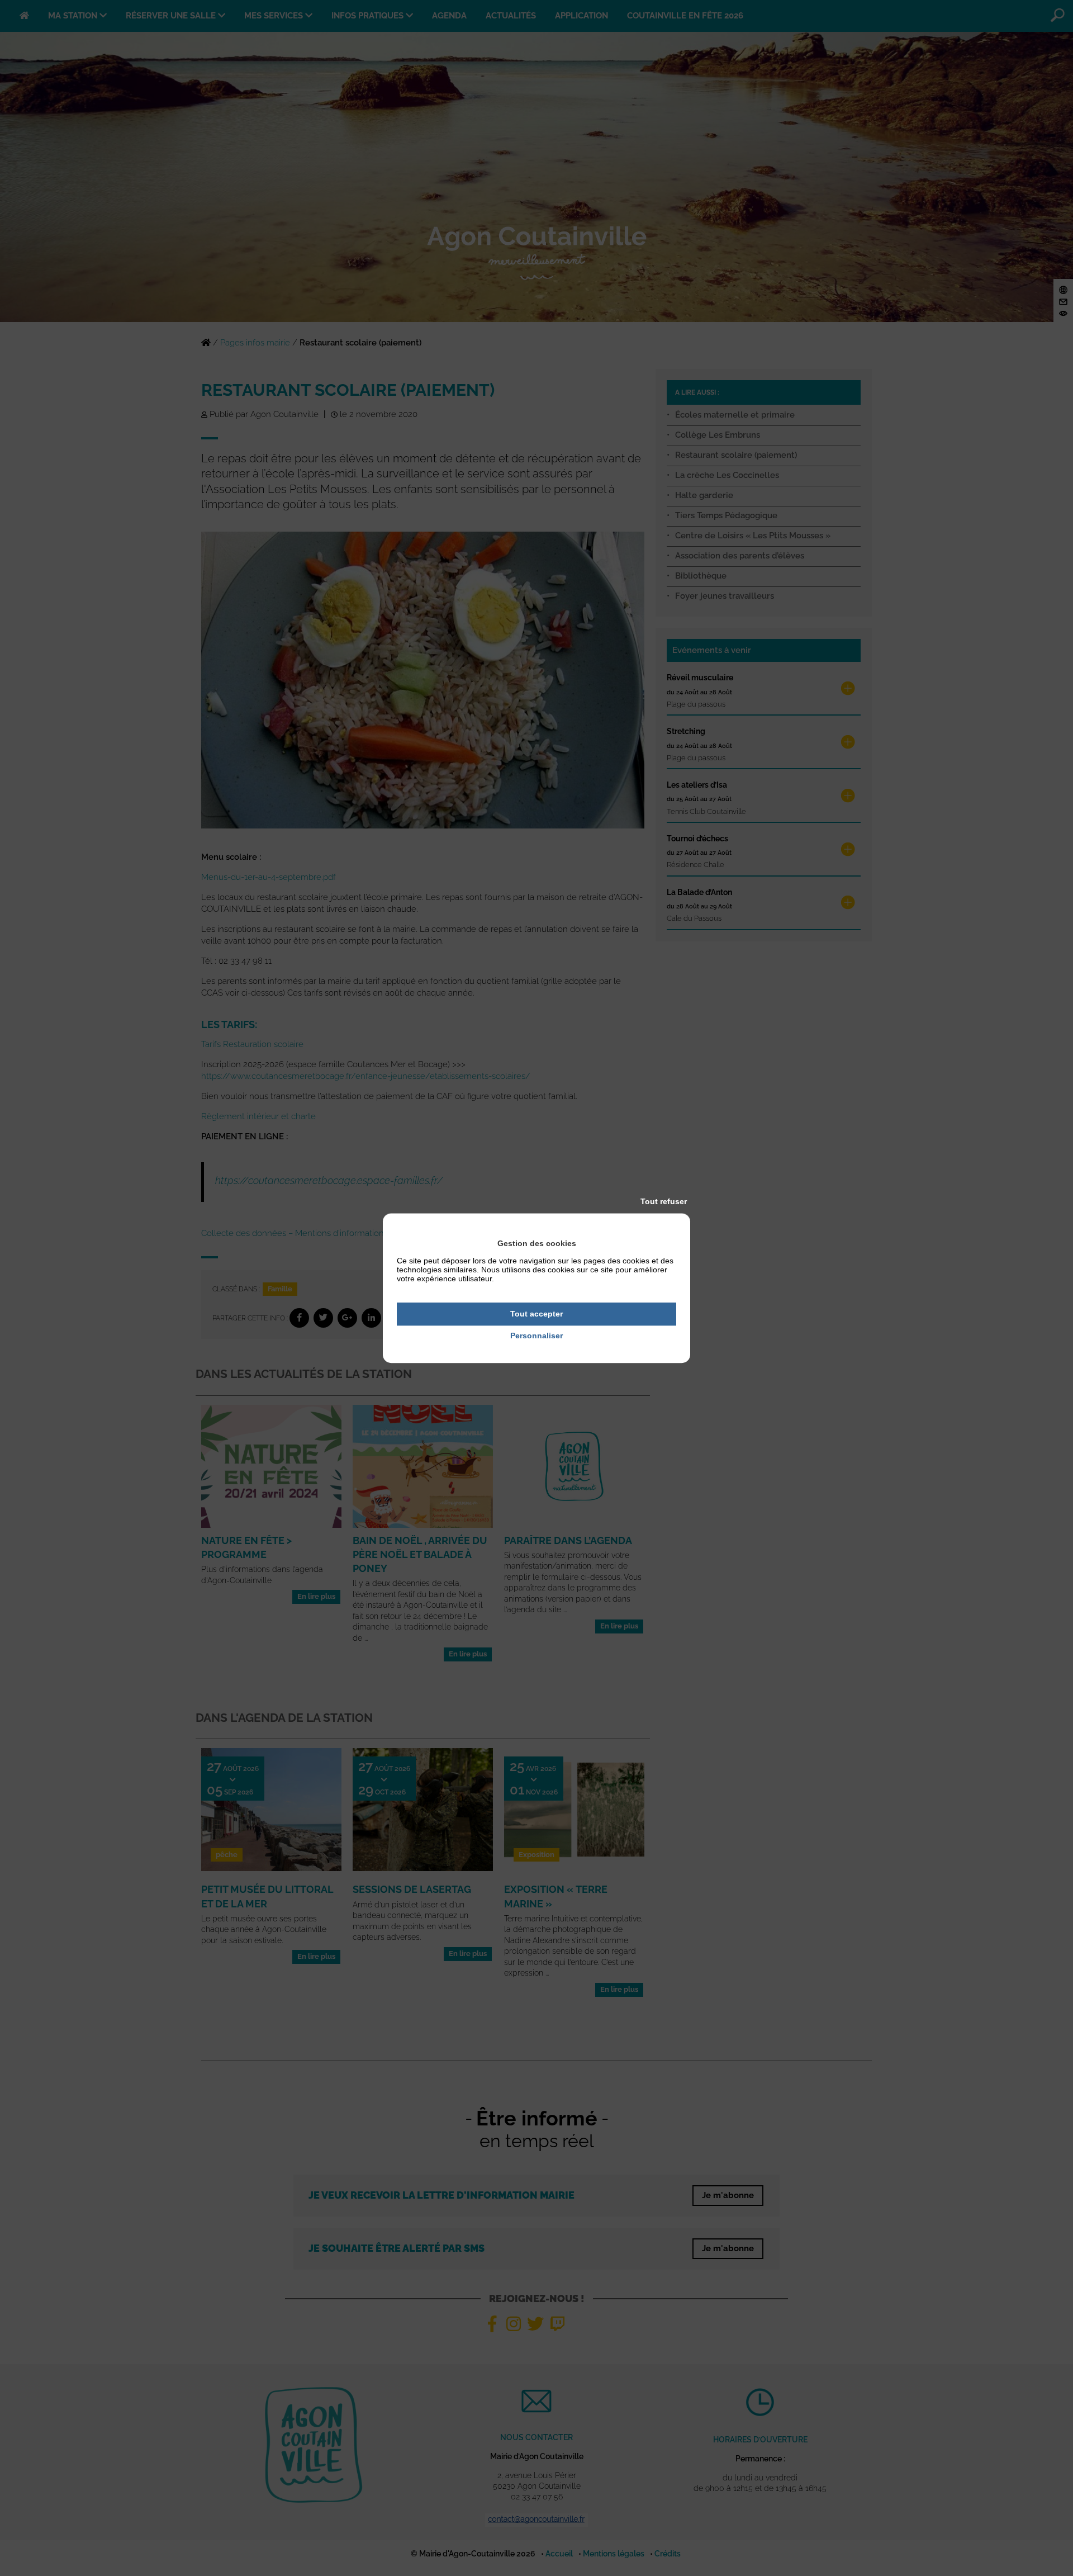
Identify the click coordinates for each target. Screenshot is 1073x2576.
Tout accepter (536, 1314)
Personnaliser (536, 1336)
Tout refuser (664, 1201)
